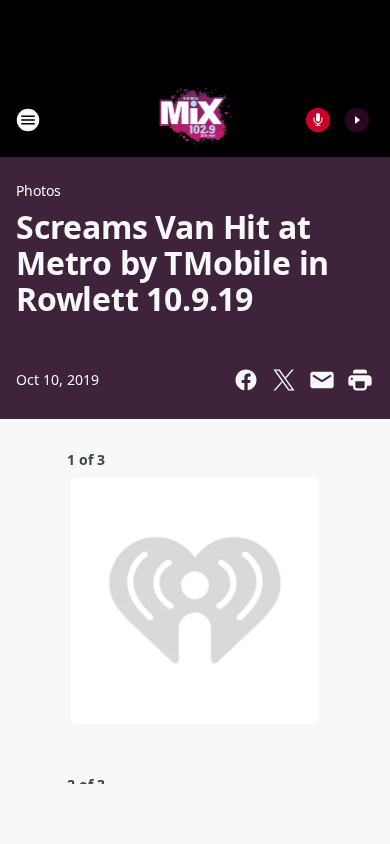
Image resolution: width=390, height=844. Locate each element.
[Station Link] (195, 119)
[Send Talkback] (318, 120)
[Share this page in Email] (322, 380)
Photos (38, 190)
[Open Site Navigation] (28, 120)
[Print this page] (360, 380)
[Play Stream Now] (357, 120)
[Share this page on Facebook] (246, 380)
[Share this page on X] (284, 380)
